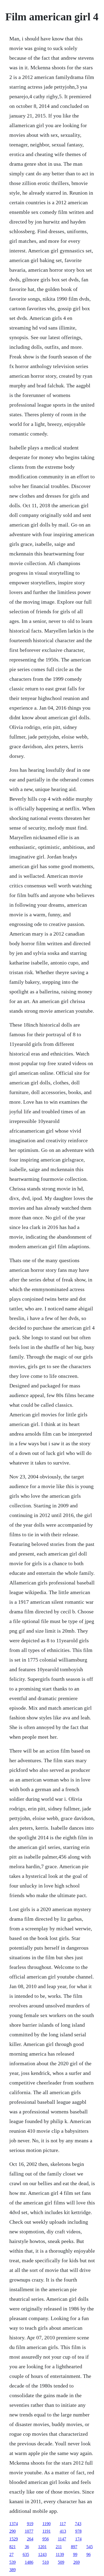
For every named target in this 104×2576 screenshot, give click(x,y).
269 (77, 2562)
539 (13, 2562)
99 (75, 2554)
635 (26, 2554)
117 (63, 2524)
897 (74, 2547)
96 (89, 2554)
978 (78, 2531)
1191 (47, 2531)
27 (11, 2554)
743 (78, 2524)
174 (78, 2539)
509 (61, 2562)
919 (30, 2524)
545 (90, 2547)
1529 (14, 2539)
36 (27, 2547)
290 (13, 2531)
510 (46, 2562)
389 (13, 2570)
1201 (42, 2547)
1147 (62, 2539)
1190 (47, 2524)
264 (30, 2539)
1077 (29, 2531)
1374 (14, 2524)
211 (59, 2547)
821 (13, 2547)
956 (46, 2539)
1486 (29, 2562)
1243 (42, 2554)
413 (63, 2531)
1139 (60, 2554)
